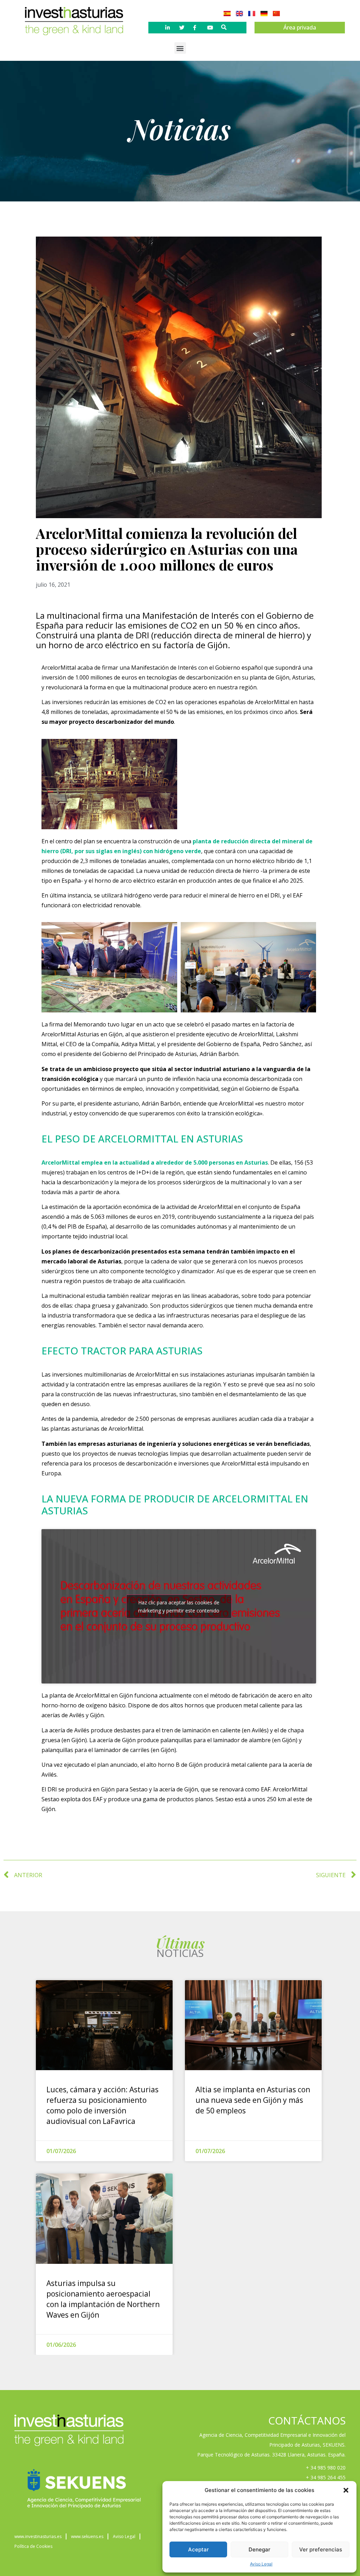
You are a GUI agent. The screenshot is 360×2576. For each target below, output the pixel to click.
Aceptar (198, 2549)
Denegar (259, 2549)
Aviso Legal (261, 2564)
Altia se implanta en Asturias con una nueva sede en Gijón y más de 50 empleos (253, 2100)
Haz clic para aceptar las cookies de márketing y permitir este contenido (179, 1606)
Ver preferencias (321, 2549)
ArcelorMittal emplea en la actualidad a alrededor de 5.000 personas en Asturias (155, 1163)
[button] (346, 2490)
